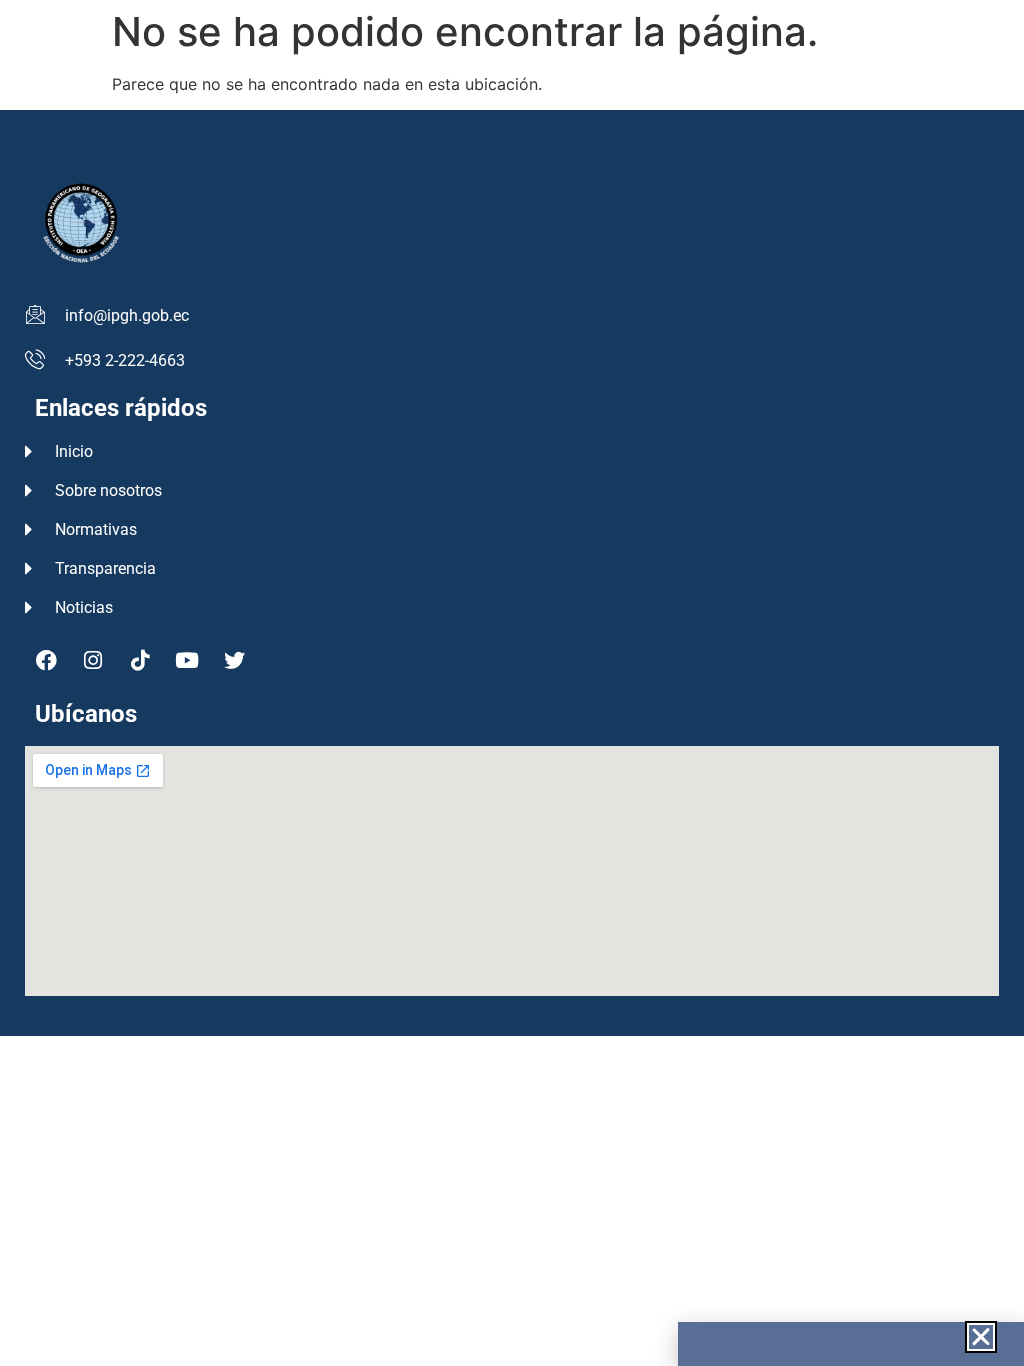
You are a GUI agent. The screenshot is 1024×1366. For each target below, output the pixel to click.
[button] (981, 1337)
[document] (512, 683)
